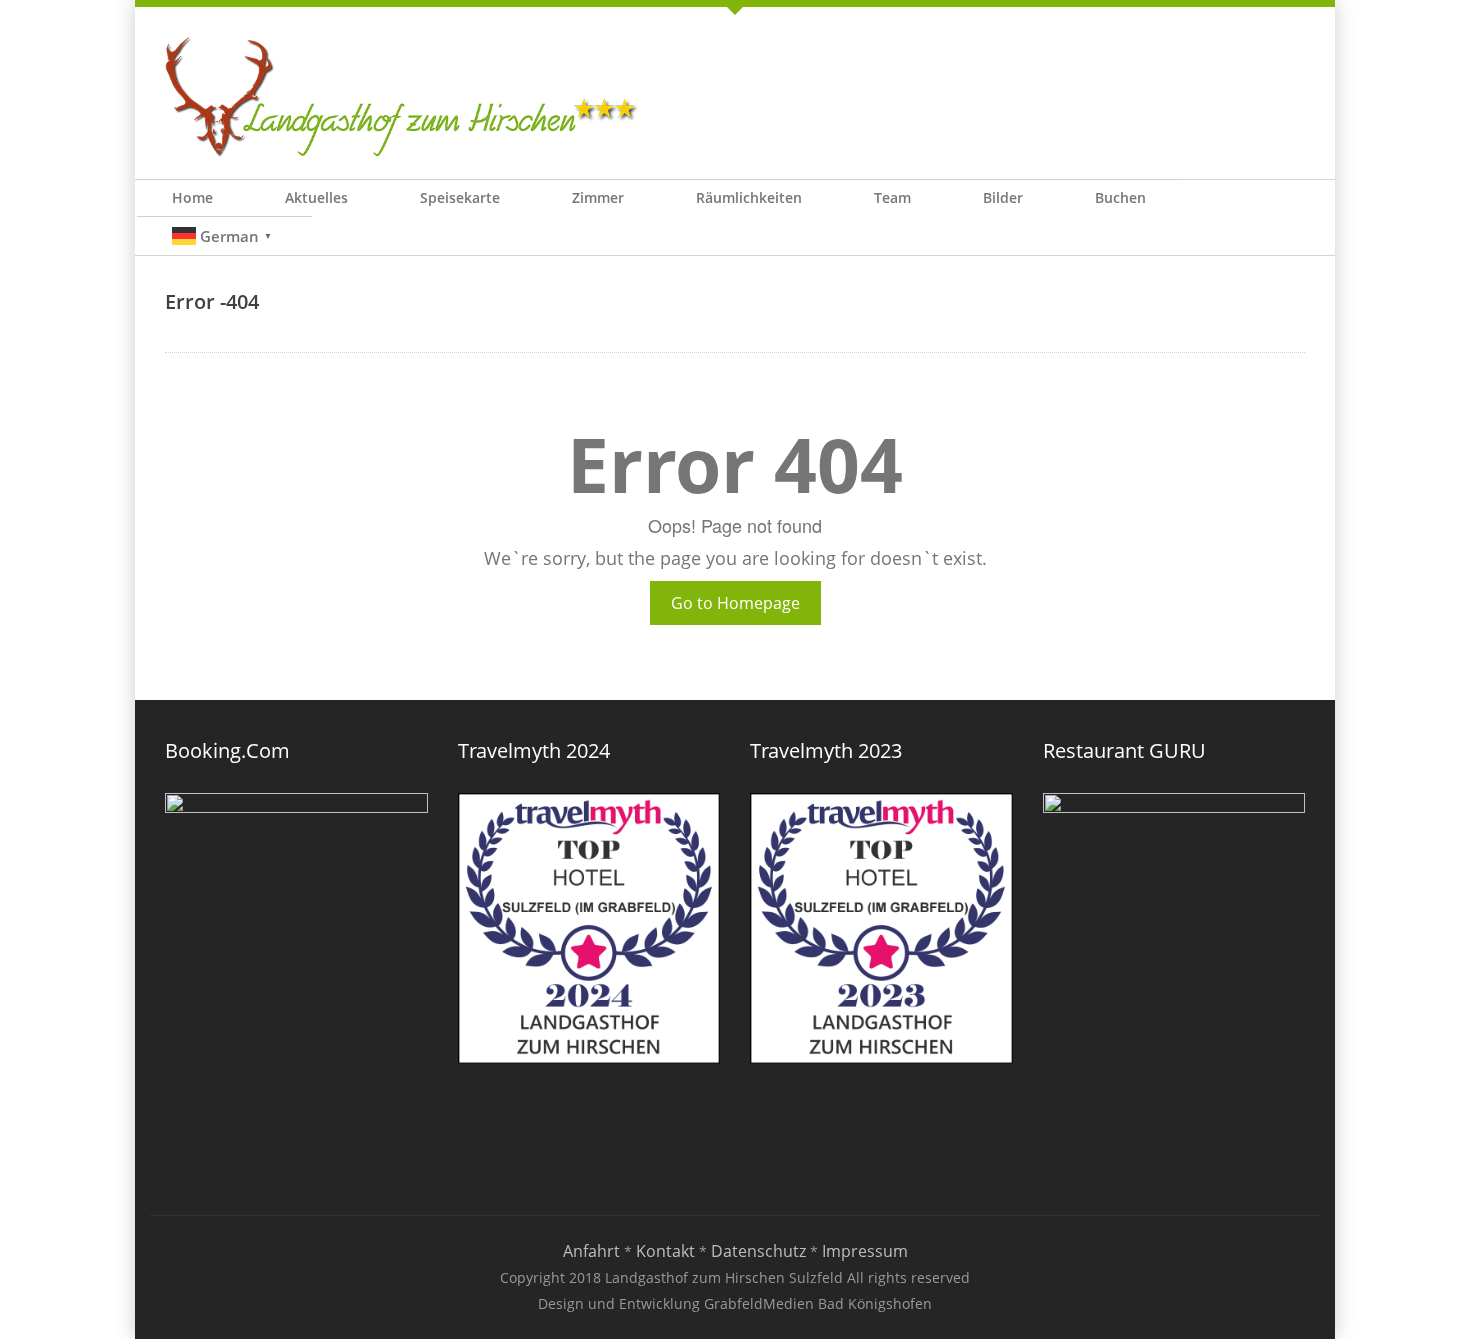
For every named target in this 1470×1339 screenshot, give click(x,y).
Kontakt (665, 1251)
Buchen (1120, 197)
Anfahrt (591, 1251)
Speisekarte (460, 197)
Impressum (865, 1251)
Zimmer (598, 197)
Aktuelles (316, 197)
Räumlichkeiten (749, 197)
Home (192, 197)
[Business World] (402, 95)
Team (892, 197)
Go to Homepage (735, 603)
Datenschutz (758, 1251)
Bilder (1003, 197)
